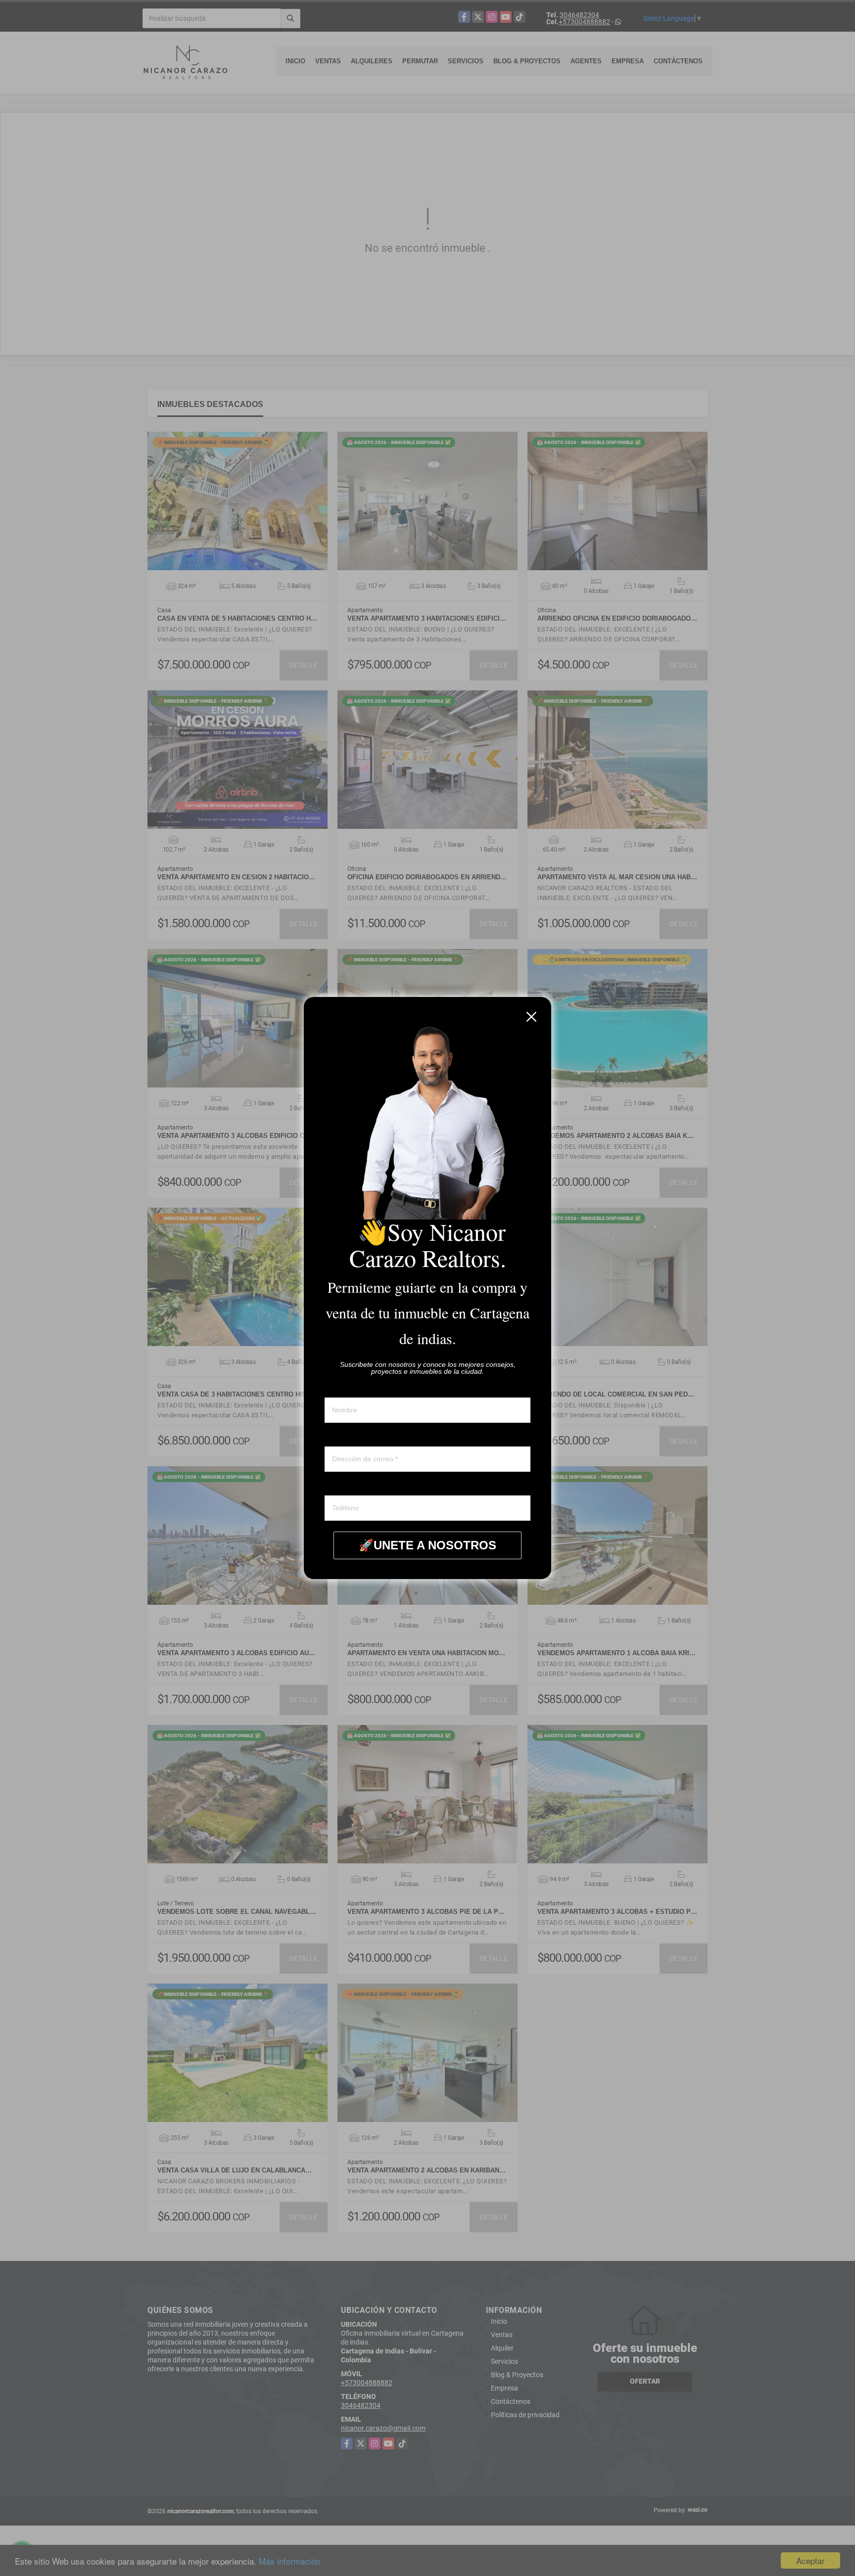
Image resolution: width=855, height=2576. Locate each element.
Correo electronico (353, 1437)
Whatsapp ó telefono (356, 1486)
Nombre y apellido (352, 1388)
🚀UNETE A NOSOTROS (427, 1545)
